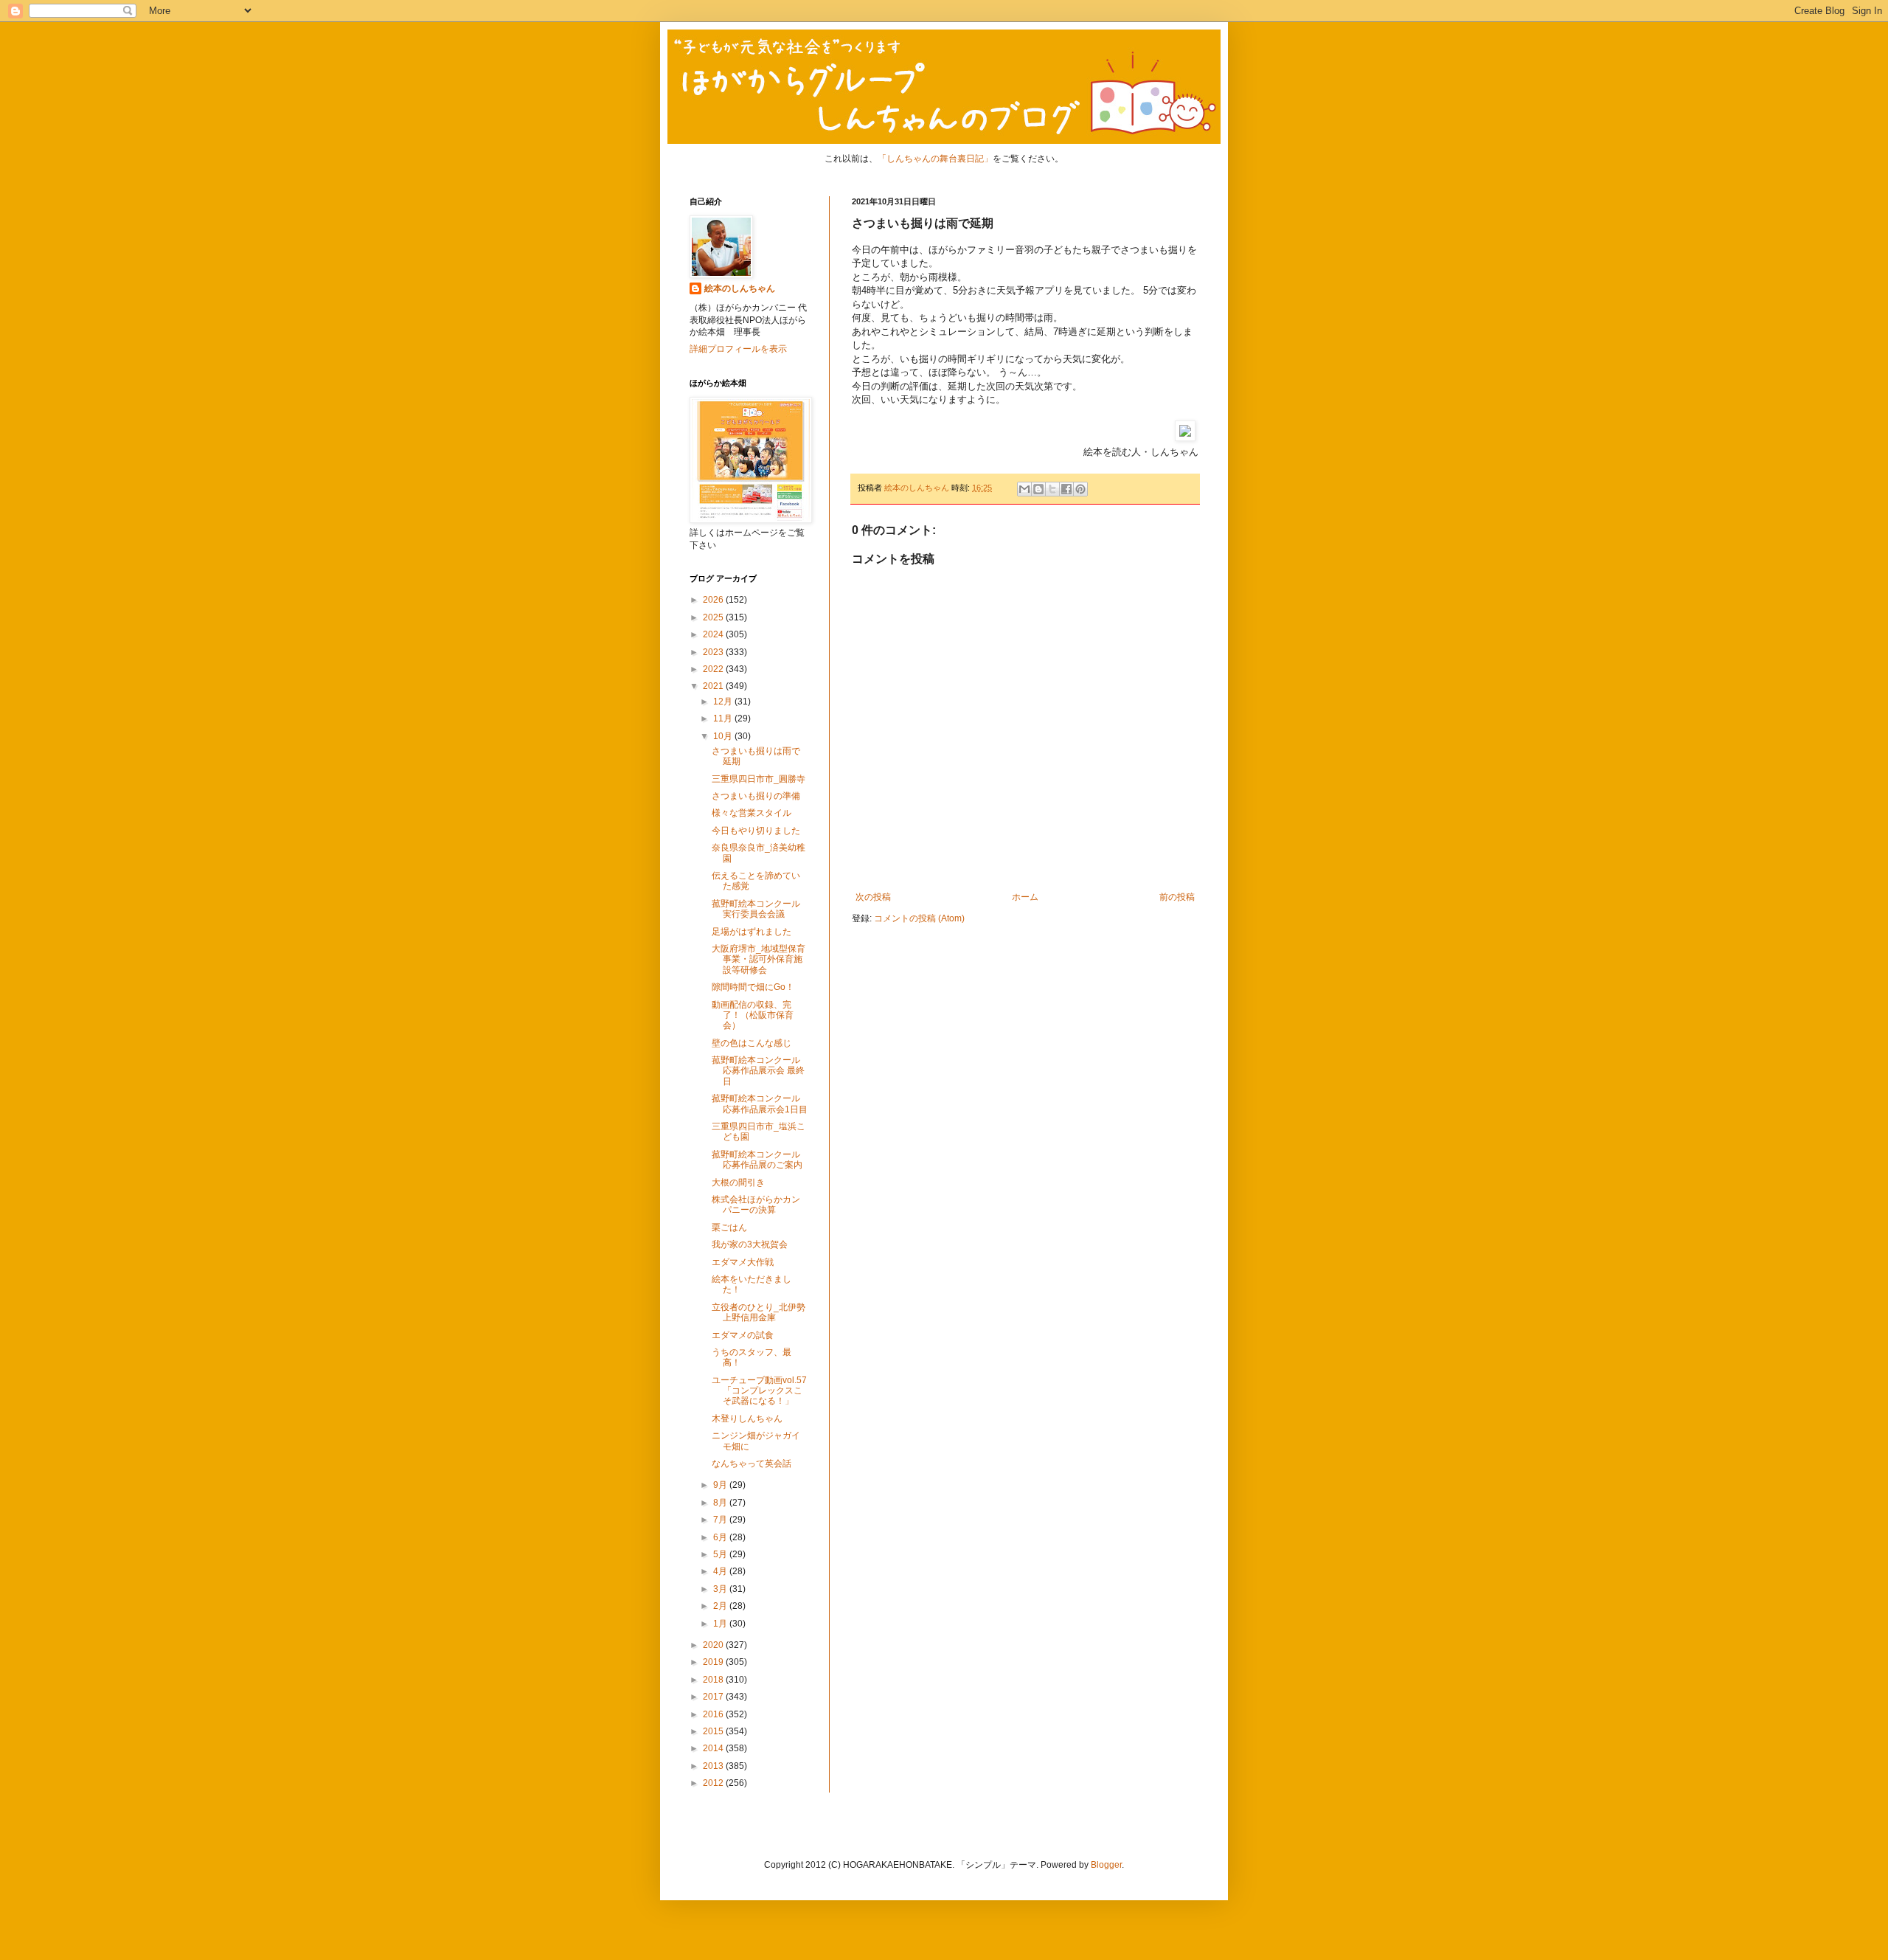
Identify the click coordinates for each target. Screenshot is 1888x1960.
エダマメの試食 (743, 1335)
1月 (721, 1624)
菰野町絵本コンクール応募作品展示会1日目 (760, 1104)
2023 (714, 652)
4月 (721, 1571)
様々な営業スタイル (752, 813)
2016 (714, 1714)
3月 (721, 1589)
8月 (721, 1503)
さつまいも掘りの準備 (756, 796)
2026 (714, 600)
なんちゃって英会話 (752, 1464)
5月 (721, 1554)
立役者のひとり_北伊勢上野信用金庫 (759, 1312)
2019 (714, 1662)
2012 (714, 1783)
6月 (721, 1537)
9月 (721, 1485)
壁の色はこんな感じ (752, 1043)
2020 (714, 1645)
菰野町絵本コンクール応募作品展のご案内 (757, 1160)
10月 (724, 736)
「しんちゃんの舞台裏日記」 (935, 159)
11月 (724, 718)
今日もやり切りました (756, 831)
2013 (714, 1766)
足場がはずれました (752, 932)
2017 (714, 1697)
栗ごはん (729, 1227)
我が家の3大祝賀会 (750, 1244)
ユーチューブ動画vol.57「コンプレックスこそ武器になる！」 (759, 1391)
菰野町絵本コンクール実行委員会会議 (756, 909)
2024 (714, 634)
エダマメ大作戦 (743, 1262)
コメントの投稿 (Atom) (919, 918)
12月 (724, 702)
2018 (714, 1680)
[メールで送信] (1024, 489)
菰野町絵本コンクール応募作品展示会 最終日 (758, 1071)
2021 (714, 686)
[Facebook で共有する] (1066, 489)
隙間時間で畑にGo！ (753, 987)
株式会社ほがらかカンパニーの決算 (756, 1205)
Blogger (1106, 1865)
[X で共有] (1052, 489)
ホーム (1025, 897)
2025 (714, 617)
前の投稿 (1177, 897)
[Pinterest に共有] (1080, 489)
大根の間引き (738, 1182)
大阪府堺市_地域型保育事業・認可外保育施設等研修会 (759, 959)
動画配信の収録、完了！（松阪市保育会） (753, 1015)
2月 (721, 1606)
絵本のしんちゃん (740, 288)
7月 (721, 1520)
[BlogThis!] (1038, 489)
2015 (714, 1731)
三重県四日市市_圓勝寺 (759, 779)
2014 (714, 1748)
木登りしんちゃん (747, 1419)
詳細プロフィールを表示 (738, 349)
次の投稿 (873, 897)
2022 (714, 669)
